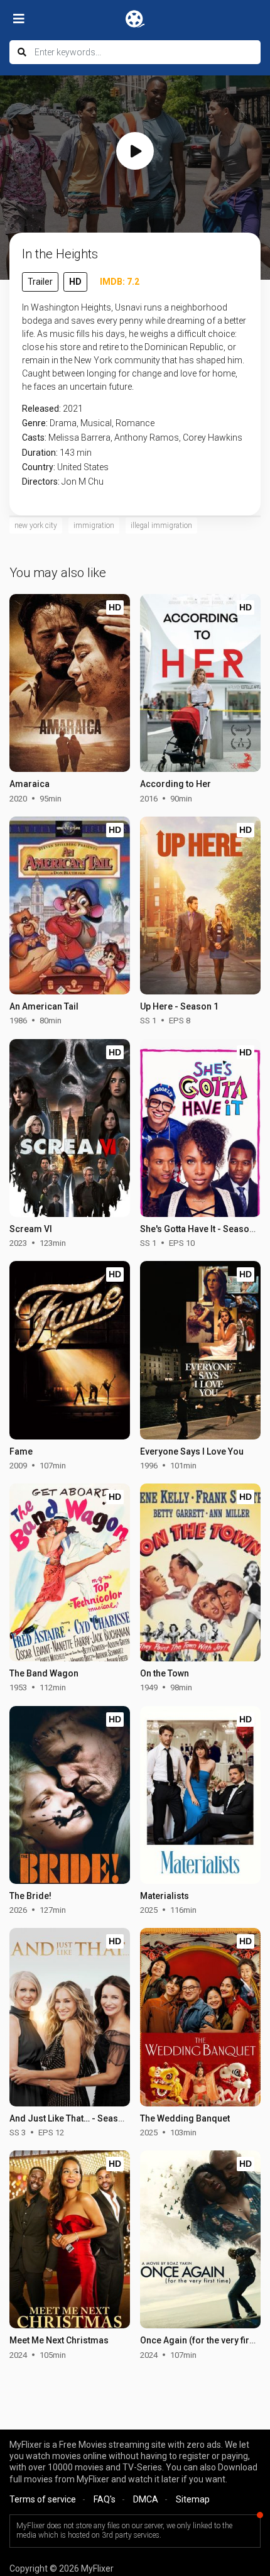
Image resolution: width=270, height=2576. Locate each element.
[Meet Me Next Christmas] (69, 2239)
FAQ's (105, 2499)
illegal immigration (161, 526)
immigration (94, 526)
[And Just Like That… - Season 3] (69, 2017)
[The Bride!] (69, 1795)
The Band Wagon (44, 1673)
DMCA (146, 2499)
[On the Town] (200, 1572)
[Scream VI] (69, 1128)
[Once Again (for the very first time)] (200, 2239)
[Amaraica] (69, 683)
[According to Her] (200, 683)
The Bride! (30, 1896)
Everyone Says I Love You (192, 1451)
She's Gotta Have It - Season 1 (201, 1229)
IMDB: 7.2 (120, 282)
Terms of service (43, 2499)
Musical (96, 423)
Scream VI (31, 1229)
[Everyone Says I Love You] (200, 1350)
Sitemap (193, 2499)
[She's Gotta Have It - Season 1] (200, 1128)
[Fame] (69, 1350)
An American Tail (44, 1006)
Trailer (40, 282)
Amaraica (30, 784)
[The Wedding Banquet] (200, 2017)
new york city (36, 526)
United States (83, 467)
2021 (73, 409)
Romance (135, 423)
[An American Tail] (69, 905)
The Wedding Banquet (185, 2118)
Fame (21, 1451)
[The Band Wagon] (69, 1572)
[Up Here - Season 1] (200, 905)
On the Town (165, 1673)
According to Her (175, 784)
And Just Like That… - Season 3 (73, 2118)
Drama (63, 423)
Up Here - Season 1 (179, 1006)
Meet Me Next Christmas (59, 2340)
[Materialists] (200, 1795)
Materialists (165, 1896)
